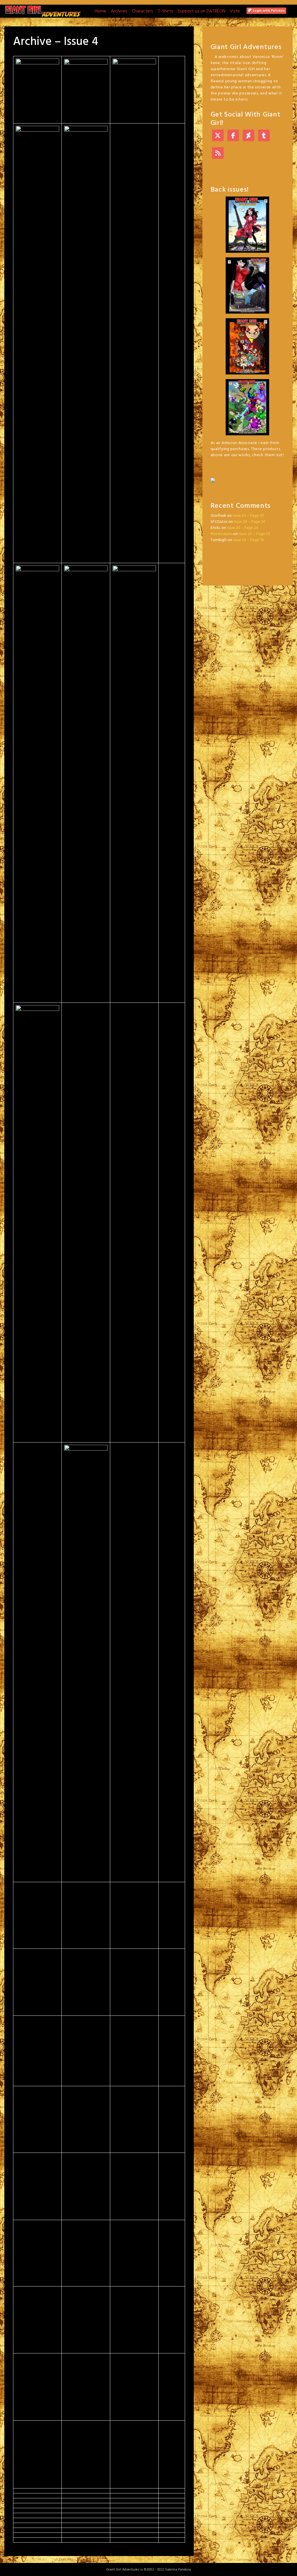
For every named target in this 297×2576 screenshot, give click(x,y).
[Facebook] (233, 136)
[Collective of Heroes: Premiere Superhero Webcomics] (248, 477)
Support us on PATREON (202, 11)
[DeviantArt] (249, 136)
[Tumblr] (264, 136)
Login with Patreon (268, 11)
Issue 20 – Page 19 (248, 540)
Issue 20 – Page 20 (248, 516)
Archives (119, 11)
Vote (235, 11)
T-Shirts (165, 11)
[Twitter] (218, 136)
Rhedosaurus (221, 534)
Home (100, 11)
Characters (143, 11)
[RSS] (218, 154)
